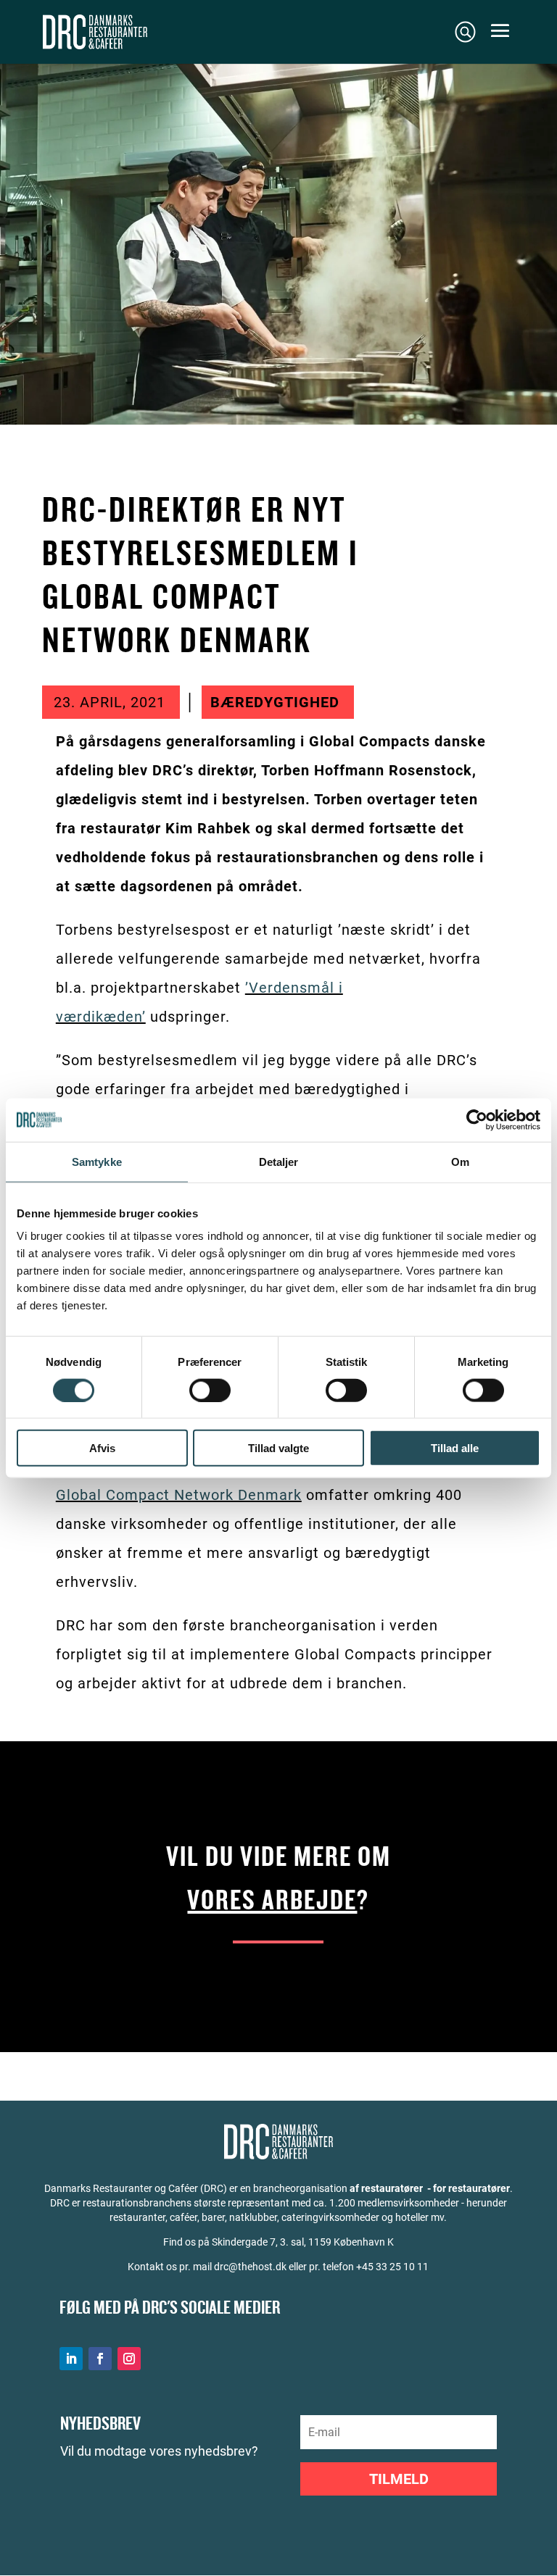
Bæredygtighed (275, 702)
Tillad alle (455, 1448)
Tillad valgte (278, 1448)
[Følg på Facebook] (100, 2359)
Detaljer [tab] (279, 1161)
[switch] (210, 1390)
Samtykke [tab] (97, 1161)
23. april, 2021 (110, 702)
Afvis (102, 1448)
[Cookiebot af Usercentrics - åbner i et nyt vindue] (477, 1120)
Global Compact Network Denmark (179, 1495)
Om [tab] (460, 1161)
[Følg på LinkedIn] (71, 2359)
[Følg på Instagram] (129, 2359)
